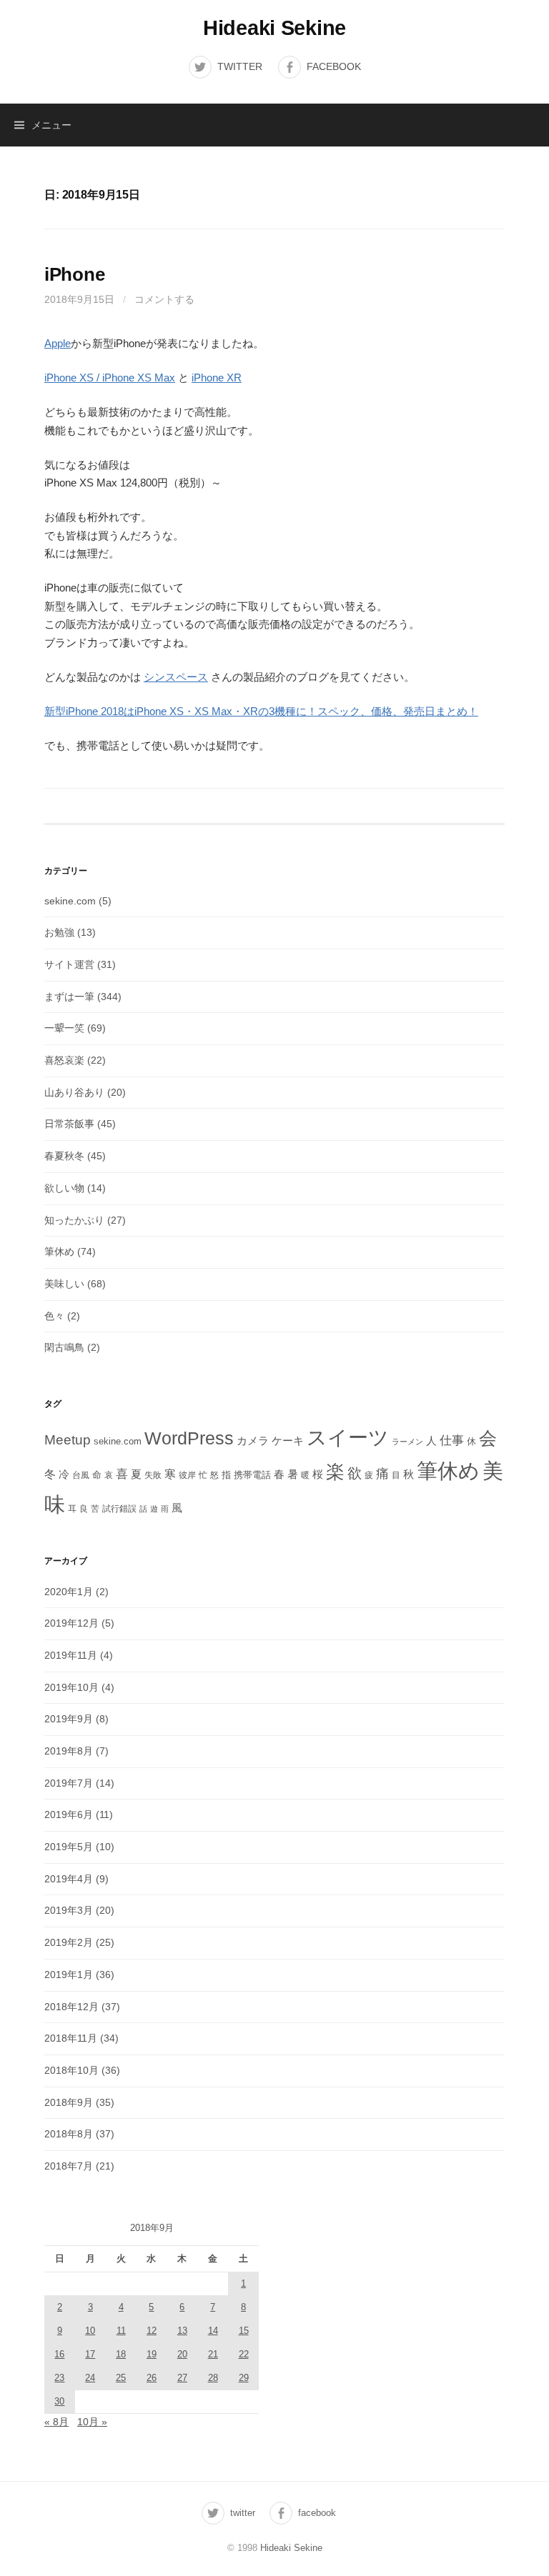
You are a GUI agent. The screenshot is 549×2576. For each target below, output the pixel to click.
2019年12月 (71, 1623)
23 (59, 2378)
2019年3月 (69, 1910)
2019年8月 (69, 1751)
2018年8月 (69, 2134)
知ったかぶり (74, 1220)
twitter (240, 66)
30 (59, 2401)
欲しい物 (64, 1188)
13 (182, 2331)
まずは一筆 (69, 997)
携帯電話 (252, 1475)
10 (90, 2331)
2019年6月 (69, 1814)
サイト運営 (69, 964)
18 (121, 2354)
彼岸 (187, 1475)
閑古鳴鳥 (64, 1347)
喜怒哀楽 (64, 1060)
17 (90, 2354)
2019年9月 (69, 1719)
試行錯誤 (119, 1509)
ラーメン (407, 1442)
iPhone (74, 274)
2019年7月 (69, 1783)
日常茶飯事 (69, 1124)
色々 (54, 1316)
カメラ (253, 1441)
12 (152, 2331)
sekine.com (70, 901)
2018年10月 (71, 2070)
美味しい (64, 1284)
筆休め (59, 1252)
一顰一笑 (64, 1028)
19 (152, 2354)
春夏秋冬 (64, 1156)
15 (244, 2331)
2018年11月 (71, 2038)
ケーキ (288, 1441)
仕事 (452, 1441)
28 (213, 2378)
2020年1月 (69, 1592)
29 (244, 2378)
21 (213, 2354)
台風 (81, 1475)
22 (244, 2354)
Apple (58, 343)
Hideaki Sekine (274, 28)
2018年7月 (69, 2166)
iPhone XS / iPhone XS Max (110, 378)
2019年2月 (69, 1942)
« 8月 (56, 2422)
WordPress (189, 1438)
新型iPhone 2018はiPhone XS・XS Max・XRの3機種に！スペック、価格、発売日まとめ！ (261, 711)
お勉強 (59, 932)
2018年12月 (71, 2007)
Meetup (68, 1440)
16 (59, 2354)
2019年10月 (71, 1687)
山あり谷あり (74, 1092)
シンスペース (176, 677)
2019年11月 (71, 1655)
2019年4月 (69, 1879)
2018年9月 (69, 2102)
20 (182, 2354)
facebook (334, 66)
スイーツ (348, 1437)
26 (152, 2378)
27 (182, 2378)
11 (121, 2331)
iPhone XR (217, 378)
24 (90, 2378)
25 (121, 2378)
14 (213, 2331)
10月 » (92, 2422)
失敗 (153, 1475)
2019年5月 (69, 1847)
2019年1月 (69, 1975)
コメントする (164, 299)
